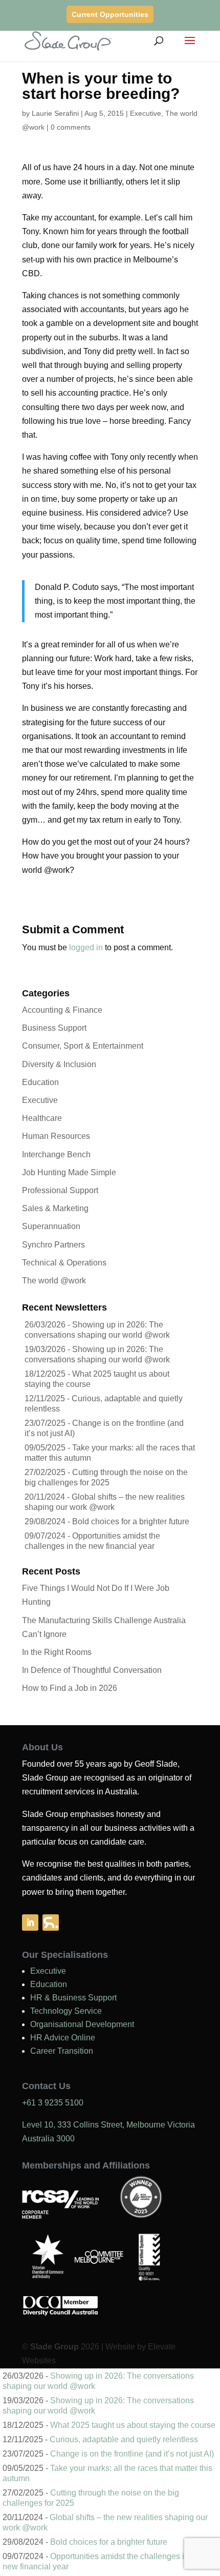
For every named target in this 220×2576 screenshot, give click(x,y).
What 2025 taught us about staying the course (133, 2425)
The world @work (54, 1281)
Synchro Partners (53, 1245)
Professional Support (60, 1190)
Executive (146, 113)
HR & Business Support (73, 1998)
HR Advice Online (63, 2038)
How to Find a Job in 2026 (70, 1688)
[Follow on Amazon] (51, 1923)
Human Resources (56, 1136)
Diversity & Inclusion (59, 1064)
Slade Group (54, 2347)
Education (40, 1082)
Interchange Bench (56, 1154)
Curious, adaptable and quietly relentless (124, 2439)
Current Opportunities (110, 14)
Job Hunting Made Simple (69, 1172)
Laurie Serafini (55, 113)
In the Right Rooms (57, 1652)
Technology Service (66, 2011)
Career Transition (62, 2051)
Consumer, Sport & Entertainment (83, 1046)
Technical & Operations (64, 1263)
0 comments (71, 127)
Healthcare (42, 1118)
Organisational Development (82, 2024)
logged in (86, 947)
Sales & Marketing (55, 1208)
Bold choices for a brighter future (131, 1521)
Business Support (54, 1028)
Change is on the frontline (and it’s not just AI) (132, 2454)
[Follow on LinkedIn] (30, 1923)
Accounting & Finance (62, 1010)
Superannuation (51, 1226)
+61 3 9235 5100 (53, 2103)
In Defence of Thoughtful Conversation (92, 1670)
